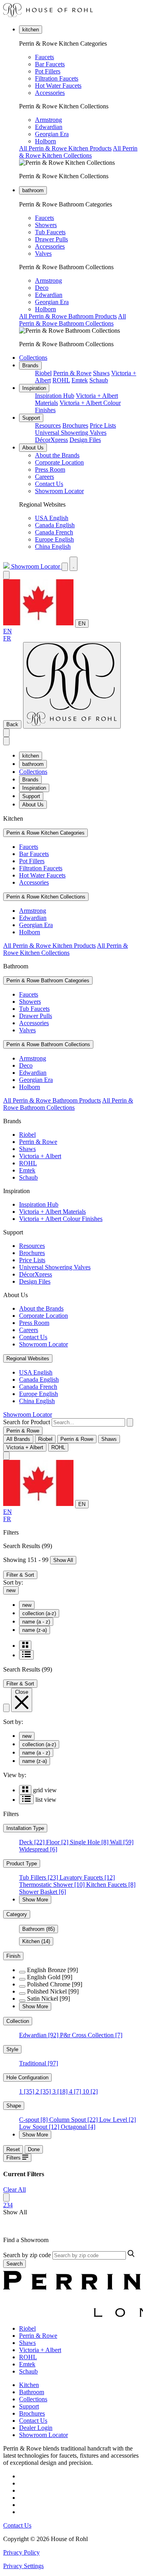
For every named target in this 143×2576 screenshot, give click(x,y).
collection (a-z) (39, 1613)
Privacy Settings (23, 2566)
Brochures (75, 425)
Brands (30, 365)
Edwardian (49, 127)
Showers (46, 225)
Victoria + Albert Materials (52, 1212)
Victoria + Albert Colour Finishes (61, 1219)
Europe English (54, 539)
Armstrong (48, 120)
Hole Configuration (27, 2078)
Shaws (101, 373)
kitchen (31, 30)
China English (53, 547)
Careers (44, 477)
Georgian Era (52, 134)
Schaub (99, 380)
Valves (43, 254)
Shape (14, 2106)
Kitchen (36, 1941)
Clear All (14, 2189)
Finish (13, 1956)
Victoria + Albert (40, 1156)
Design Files (85, 440)
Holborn (45, 141)
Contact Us (49, 484)
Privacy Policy (21, 2552)
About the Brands (57, 455)
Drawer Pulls (51, 239)
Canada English (55, 525)
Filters (14, 2158)
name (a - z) (36, 1622)
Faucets (44, 57)
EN (82, 624)
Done (34, 2149)
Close (22, 1692)
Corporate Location (59, 462)
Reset (13, 2149)
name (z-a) (35, 1630)
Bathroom (39, 1929)
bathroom (33, 190)
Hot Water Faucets (58, 86)
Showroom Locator (59, 491)
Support (31, 418)
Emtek (80, 380)
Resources (48, 425)
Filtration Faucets (57, 78)
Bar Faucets (50, 64)
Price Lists (103, 425)
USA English (52, 518)
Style (12, 2049)
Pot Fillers (48, 71)
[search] (88, 1422)
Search (14, 2264)
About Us (33, 448)
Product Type (22, 1864)
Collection (18, 2021)
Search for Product (27, 1422)
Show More (35, 1900)
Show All (63, 1560)
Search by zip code (27, 2255)
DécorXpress (51, 440)
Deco (42, 288)
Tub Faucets (50, 232)
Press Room (50, 470)
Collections (33, 358)
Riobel (43, 373)
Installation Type (25, 1828)
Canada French (54, 532)
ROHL (61, 380)
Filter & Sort (20, 1575)
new (11, 1590)
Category (17, 1914)
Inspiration (34, 388)
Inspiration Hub (55, 396)
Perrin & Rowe (72, 373)
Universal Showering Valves (71, 433)
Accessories (50, 93)
